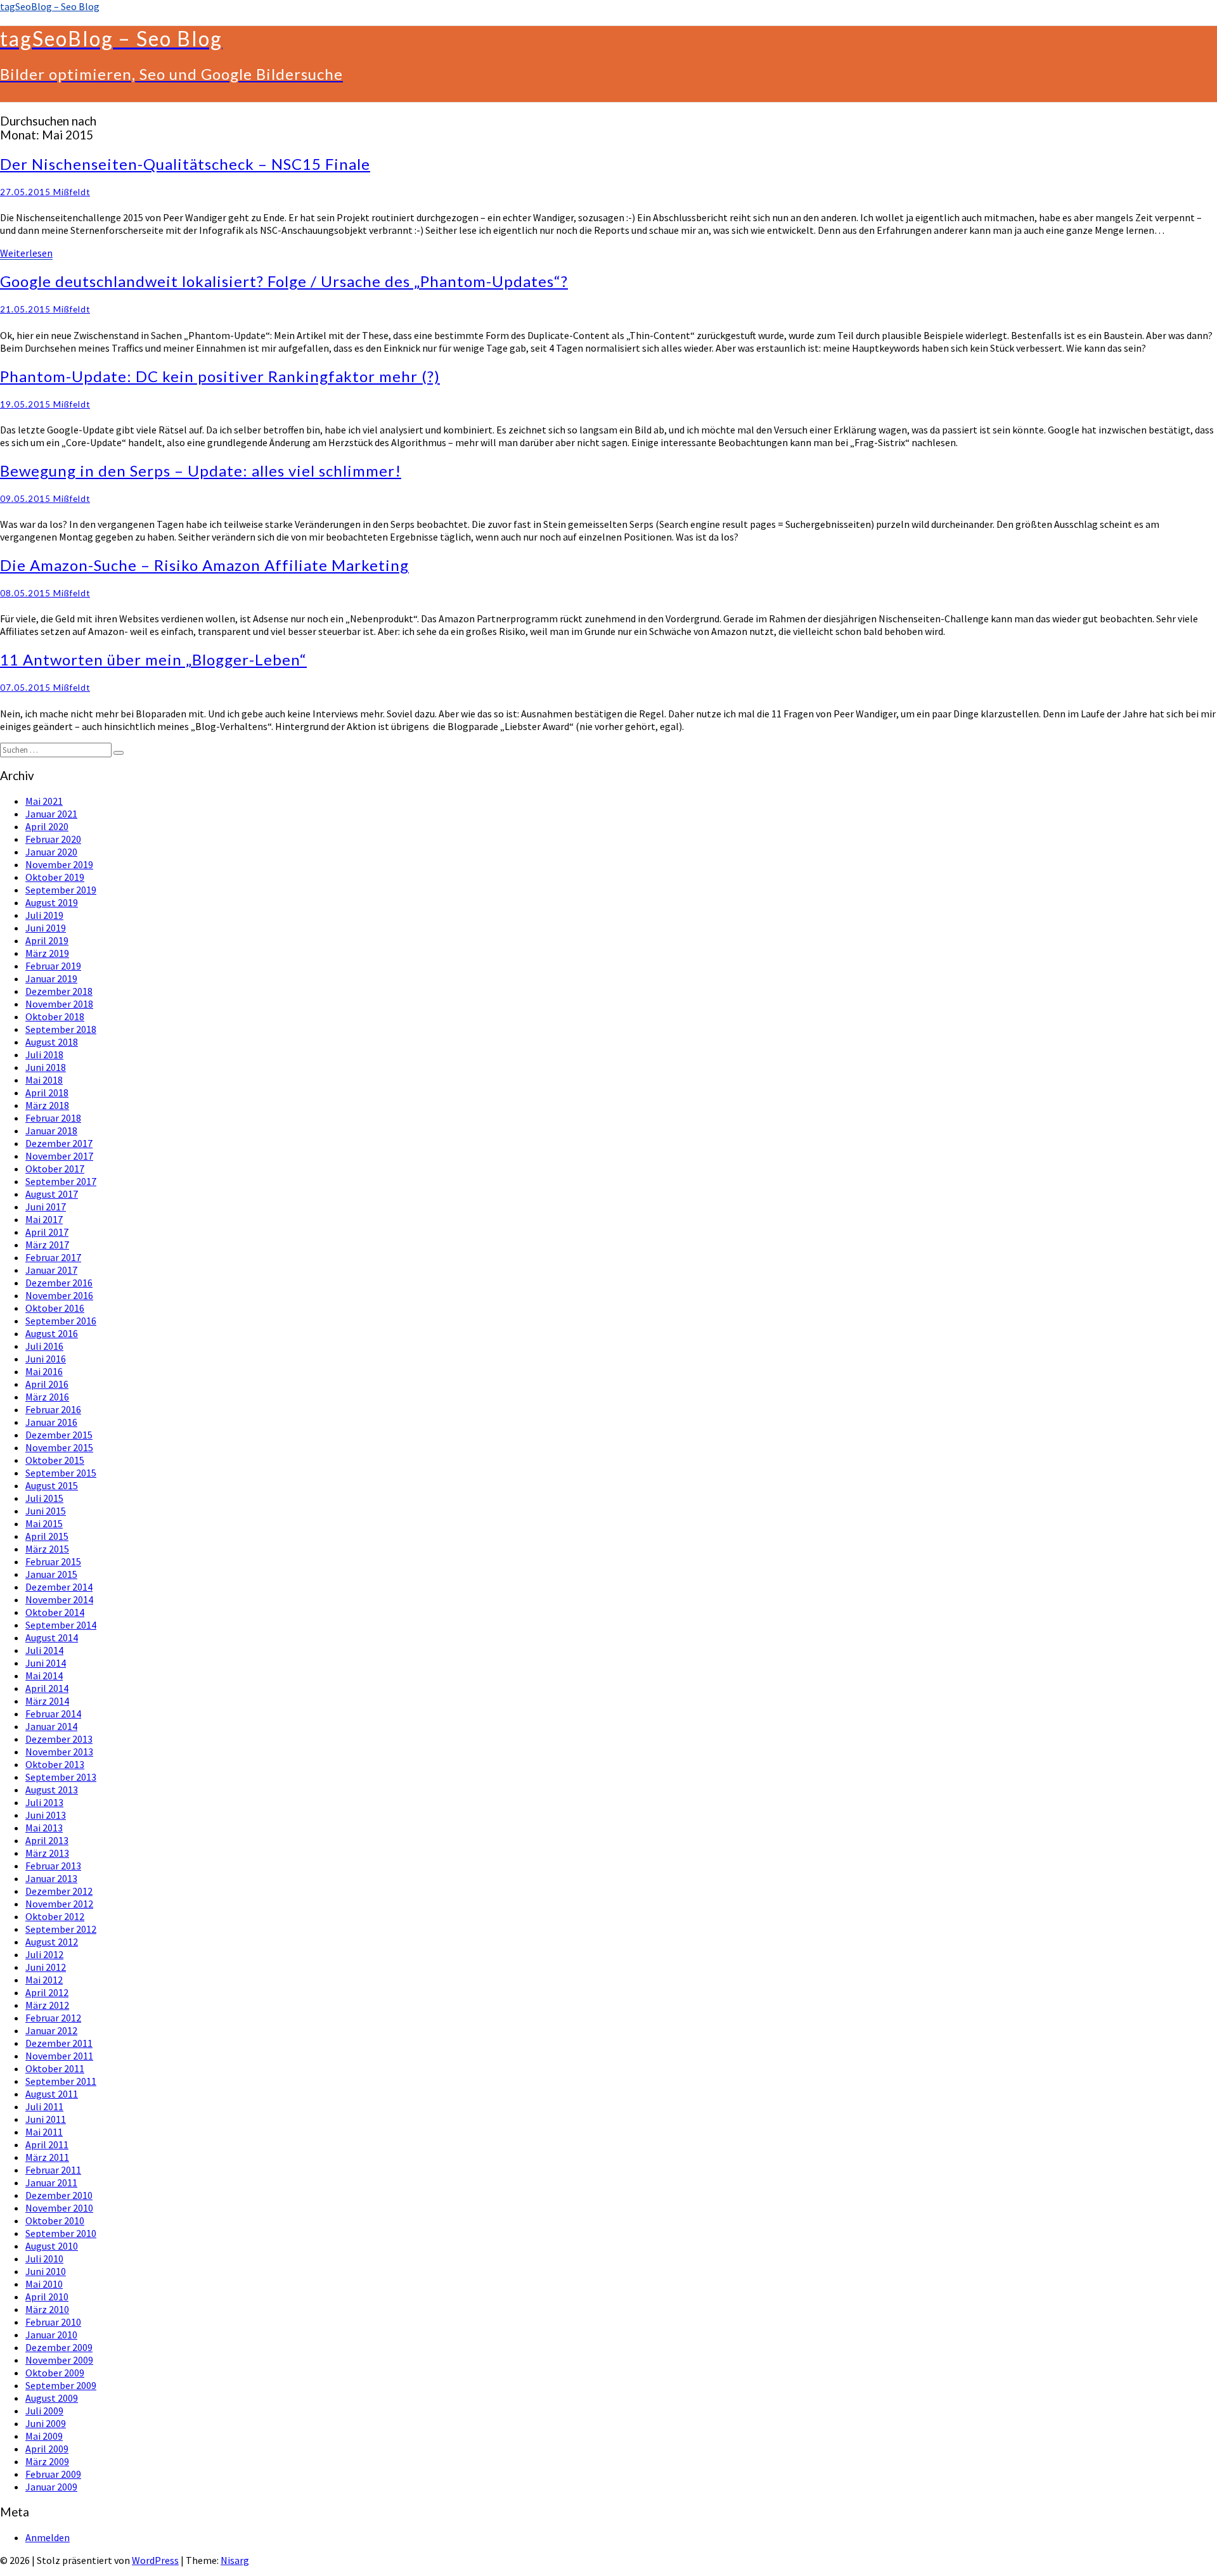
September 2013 (61, 1777)
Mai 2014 (44, 1676)
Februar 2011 (53, 2170)
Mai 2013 (44, 1828)
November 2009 (59, 2360)
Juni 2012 (46, 1967)
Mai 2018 (44, 1080)
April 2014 (47, 1688)
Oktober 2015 (55, 1460)
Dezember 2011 (59, 2043)
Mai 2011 (44, 2132)
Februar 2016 (53, 1409)
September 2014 (61, 1625)
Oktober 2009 (55, 2373)
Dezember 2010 (59, 2195)
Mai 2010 (44, 2284)
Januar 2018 (51, 1131)
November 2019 (59, 864)
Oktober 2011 (55, 2068)
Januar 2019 (51, 978)
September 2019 (61, 890)
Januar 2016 (51, 1422)
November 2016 (59, 1295)
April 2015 (47, 1536)
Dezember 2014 (59, 1587)
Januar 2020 (51, 852)
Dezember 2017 (59, 1143)
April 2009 (47, 2449)
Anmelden (48, 2537)
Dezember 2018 (59, 991)
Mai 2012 (44, 1980)
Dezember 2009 (59, 2347)
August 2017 (52, 1194)
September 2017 (61, 1181)
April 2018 (47, 1093)
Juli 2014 (44, 1650)
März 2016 (47, 1397)
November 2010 (59, 2208)
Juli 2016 (44, 1346)
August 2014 (52, 1637)
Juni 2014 (46, 1663)
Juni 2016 (46, 1359)
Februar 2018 (53, 1118)
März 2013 (47, 1853)
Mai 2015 (44, 1523)
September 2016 (61, 1321)
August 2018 (52, 1042)
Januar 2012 (51, 2030)
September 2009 (61, 2385)
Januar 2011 (51, 2182)
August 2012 (52, 1942)
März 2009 (47, 2461)
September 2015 (61, 1473)
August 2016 (52, 1333)
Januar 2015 (51, 1574)
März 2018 (47, 1105)
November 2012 (59, 1904)
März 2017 (47, 1245)
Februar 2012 (53, 2018)
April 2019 (47, 940)
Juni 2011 (46, 2119)
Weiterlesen (26, 253)
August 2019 (52, 902)
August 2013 (52, 1790)
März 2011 (47, 2157)
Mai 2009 (44, 2436)
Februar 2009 (53, 2474)
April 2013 (47, 1840)
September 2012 (61, 1929)
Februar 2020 (53, 839)
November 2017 (59, 1156)
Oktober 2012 (55, 1916)
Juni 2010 (46, 2271)
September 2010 (61, 2233)
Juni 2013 (46, 1815)
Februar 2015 (53, 1561)
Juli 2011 (44, 2106)
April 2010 (47, 2297)
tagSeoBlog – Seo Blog (50, 6)
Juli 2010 (44, 2259)
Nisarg (235, 2560)
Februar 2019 (53, 966)
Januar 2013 (51, 1878)
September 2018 (61, 1029)
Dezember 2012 (59, 1891)
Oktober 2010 (55, 2220)
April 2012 (47, 1992)
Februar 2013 (53, 1866)
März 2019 (47, 953)
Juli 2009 (44, 2411)
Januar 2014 (51, 1726)
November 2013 (59, 1752)
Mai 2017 (44, 1219)
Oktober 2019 (55, 877)
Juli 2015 (44, 1498)
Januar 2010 (51, 2335)
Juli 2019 (44, 915)
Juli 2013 (44, 1802)
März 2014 (47, 1701)
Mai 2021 (44, 801)
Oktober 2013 (55, 1764)
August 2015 (52, 1485)
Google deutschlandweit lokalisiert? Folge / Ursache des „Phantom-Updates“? (284, 281)
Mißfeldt (72, 192)
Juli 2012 (44, 1954)
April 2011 (47, 2144)
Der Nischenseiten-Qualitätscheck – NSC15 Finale (185, 164)
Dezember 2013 (59, 1739)
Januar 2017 (51, 1270)
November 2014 (59, 1599)
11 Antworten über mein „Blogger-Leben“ (153, 659)
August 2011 (52, 2094)
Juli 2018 (44, 1054)
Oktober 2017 (55, 1169)
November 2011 (59, 2056)
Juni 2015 (46, 1511)
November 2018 (59, 1004)
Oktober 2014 (55, 1612)
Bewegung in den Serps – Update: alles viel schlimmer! (201, 471)
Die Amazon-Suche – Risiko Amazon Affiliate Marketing (204, 565)
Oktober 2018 (55, 1016)
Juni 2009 (46, 2423)
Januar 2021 (51, 814)
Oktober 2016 (55, 1308)
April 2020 (47, 826)
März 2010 (47, 2309)
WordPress (155, 2560)
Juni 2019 (46, 928)
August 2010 (52, 2246)
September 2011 (61, 2081)
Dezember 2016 (59, 1283)
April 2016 (47, 1384)
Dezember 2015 (59, 1435)
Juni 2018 (46, 1067)
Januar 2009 (51, 2487)
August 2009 (52, 2398)
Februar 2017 (53, 1257)
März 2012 (47, 2005)
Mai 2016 (44, 1371)
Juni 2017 (46, 1207)
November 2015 (59, 1447)
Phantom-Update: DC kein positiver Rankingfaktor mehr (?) (220, 376)
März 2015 (47, 1549)
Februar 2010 (53, 2322)
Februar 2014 (53, 1714)
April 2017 (47, 1232)
